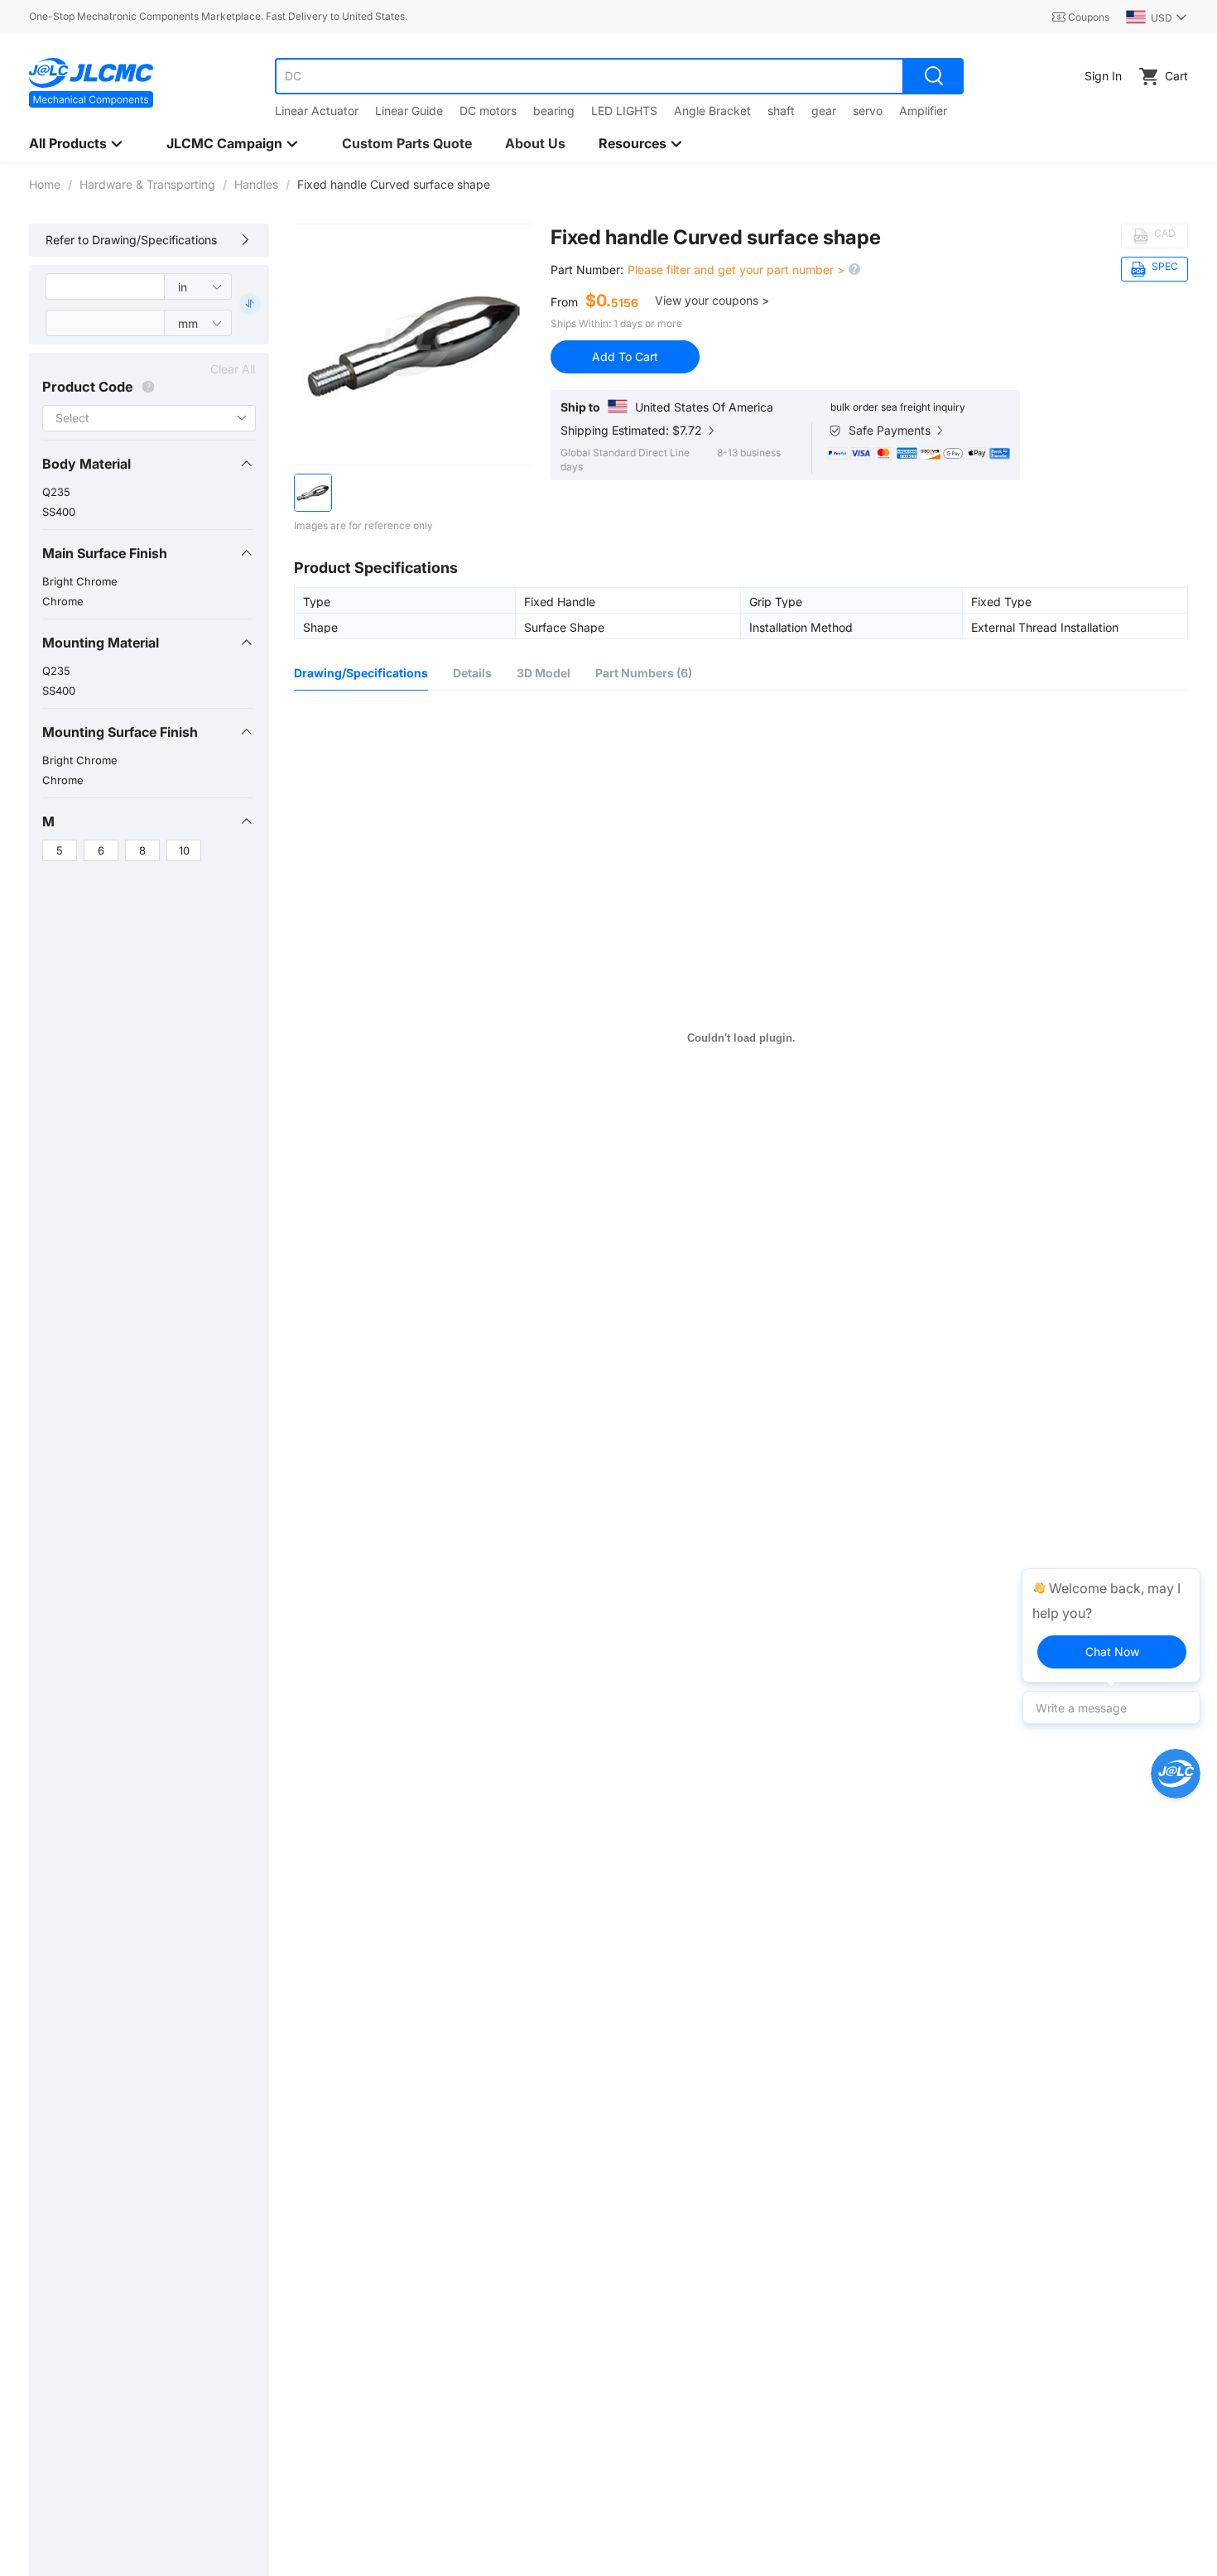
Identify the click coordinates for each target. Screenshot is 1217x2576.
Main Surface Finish (105, 553)
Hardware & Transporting (147, 184)
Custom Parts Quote (407, 143)
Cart (1176, 76)
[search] (934, 76)
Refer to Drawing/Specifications (131, 240)
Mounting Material (101, 643)
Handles (256, 184)
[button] (148, 464)
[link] (45, 184)
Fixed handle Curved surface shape (716, 237)
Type (317, 601)
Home (45, 184)
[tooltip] (1111, 1625)
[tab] (148, 464)
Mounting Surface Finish (120, 732)
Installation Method (801, 627)
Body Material (87, 464)
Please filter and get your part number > (738, 270)
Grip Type (776, 601)
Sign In (1103, 76)
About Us (535, 143)
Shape (320, 627)
